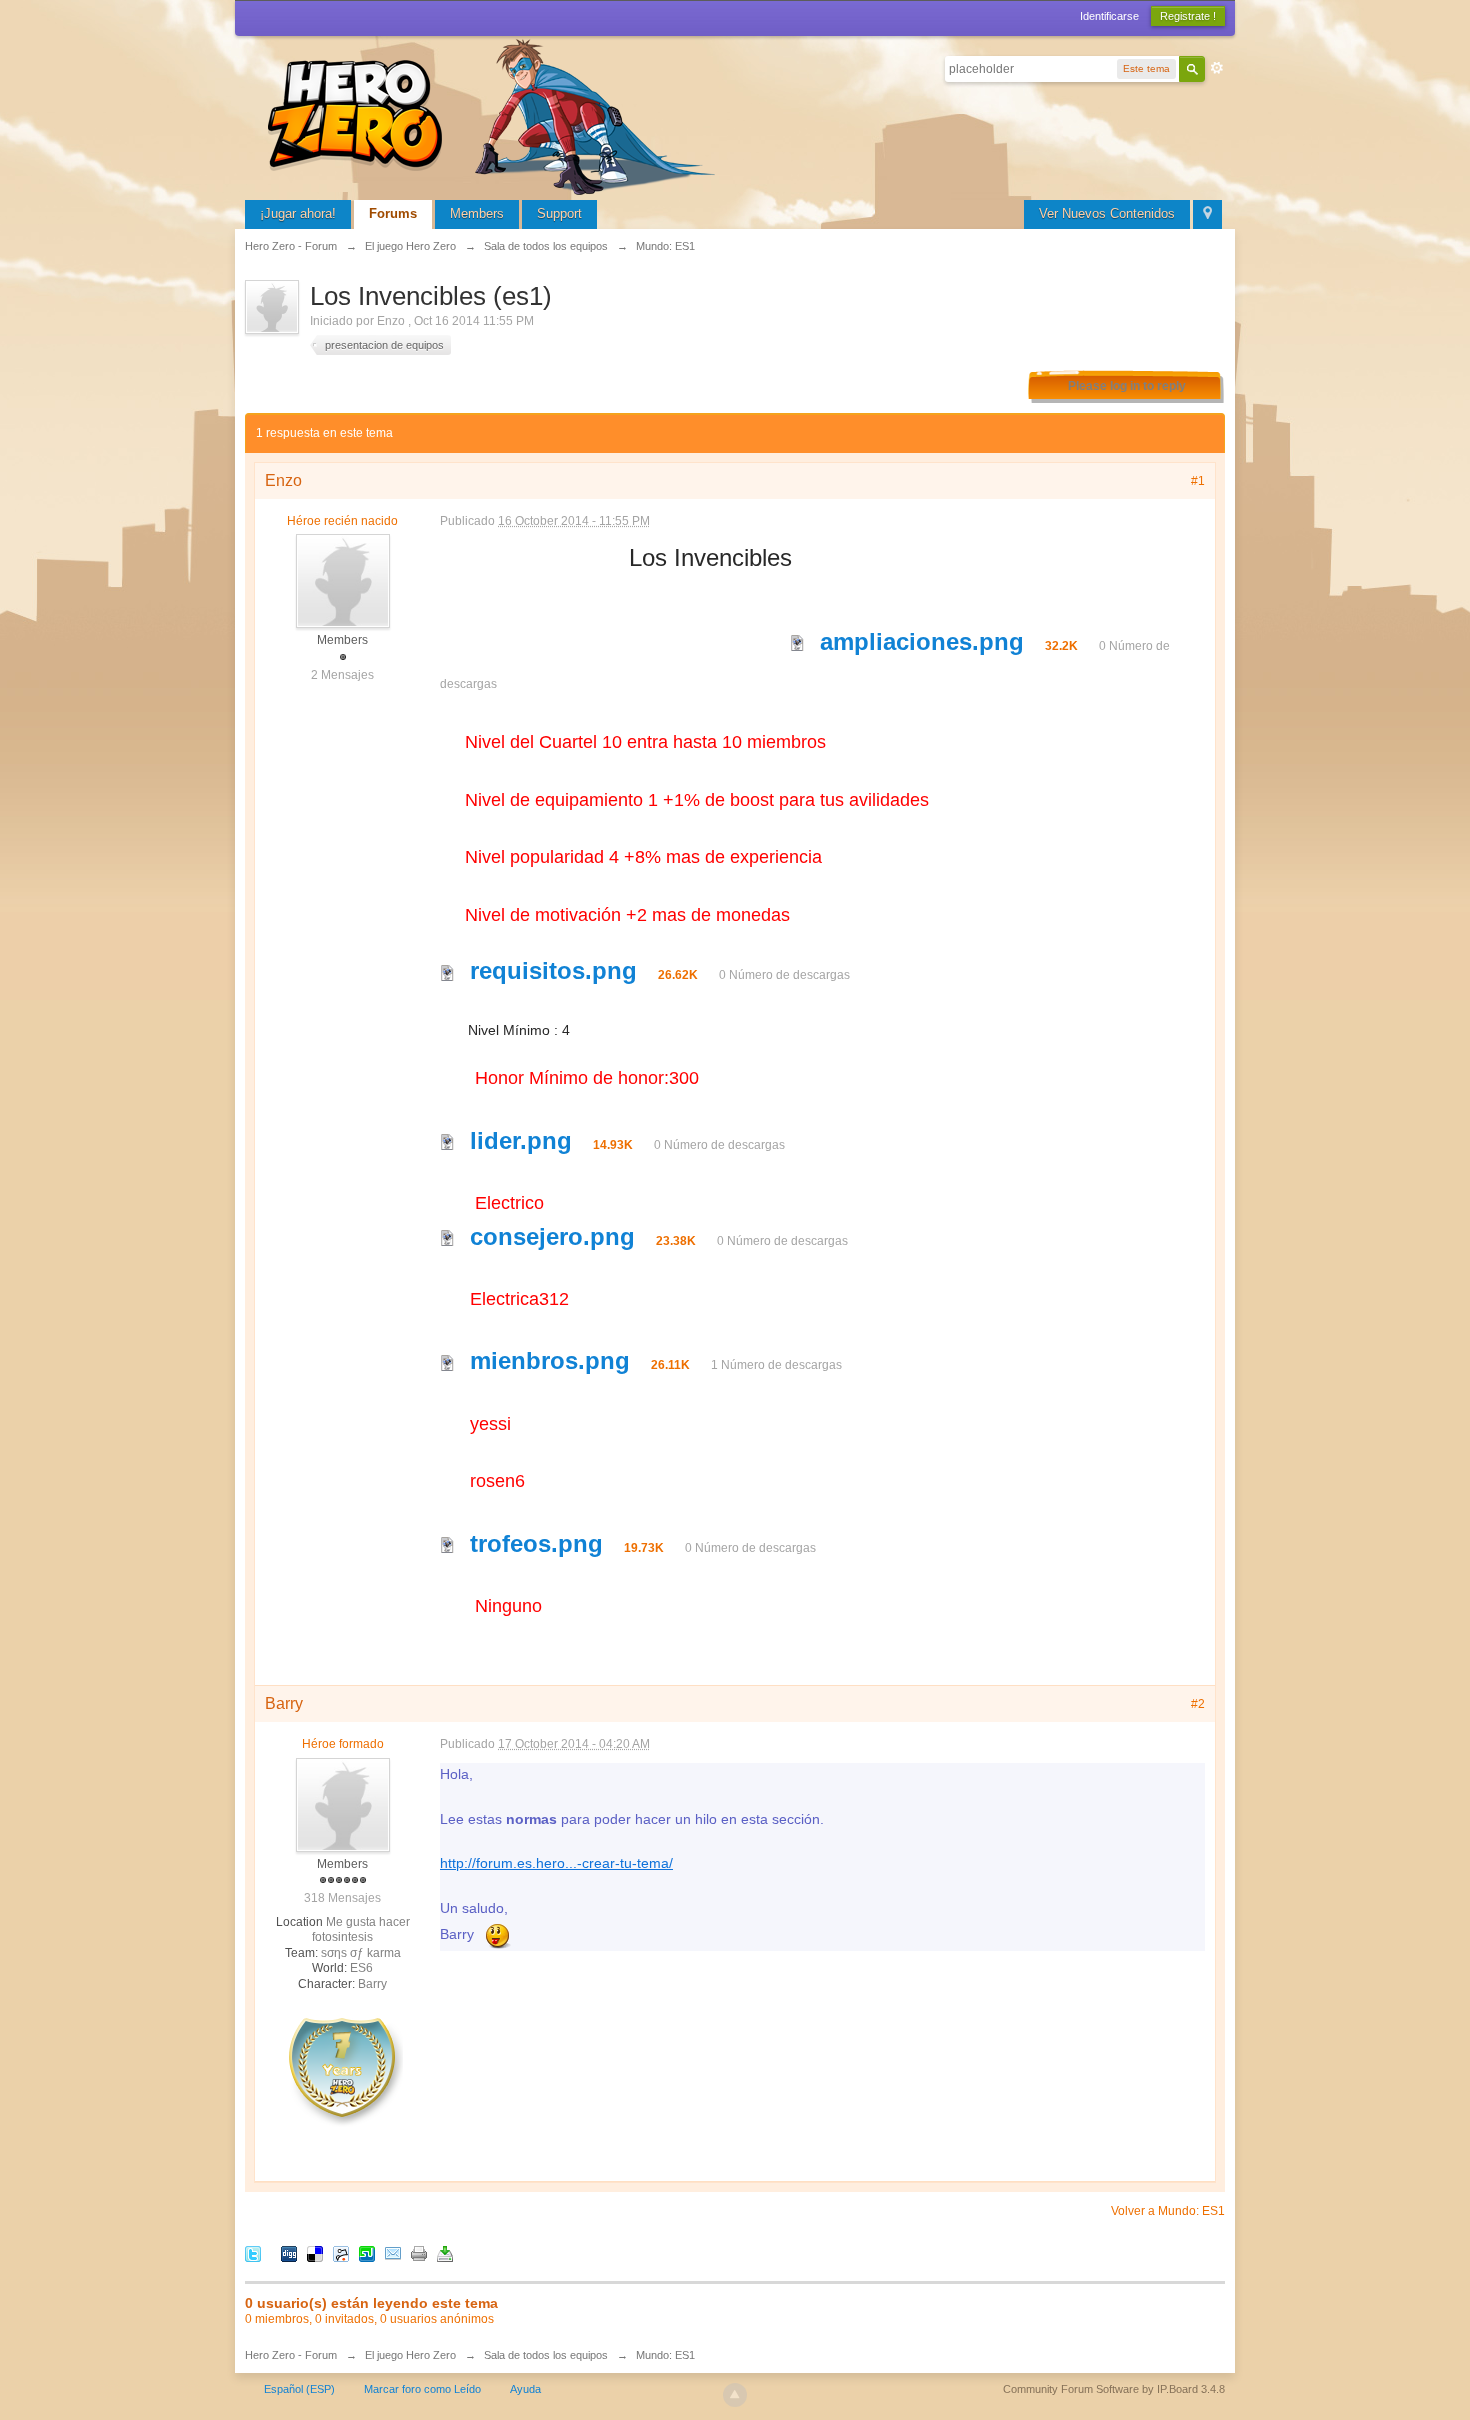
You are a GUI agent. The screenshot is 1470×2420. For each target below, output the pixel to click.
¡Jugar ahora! (298, 213)
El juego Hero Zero (410, 2355)
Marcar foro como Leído (422, 2389)
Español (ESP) (299, 2389)
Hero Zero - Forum (291, 2355)
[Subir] (735, 2395)
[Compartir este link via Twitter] (253, 2252)
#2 (1198, 1704)
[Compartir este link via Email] (393, 2252)
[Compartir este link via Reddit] (341, 2252)
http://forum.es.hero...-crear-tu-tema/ (556, 1863)
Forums (393, 213)
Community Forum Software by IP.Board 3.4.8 (1114, 2389)
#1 (1198, 481)
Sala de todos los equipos (546, 2355)
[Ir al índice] (495, 114)
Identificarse (1109, 16)
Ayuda (525, 2389)
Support (559, 213)
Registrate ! (1188, 16)
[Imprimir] (419, 2252)
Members (477, 213)
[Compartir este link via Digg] (289, 2252)
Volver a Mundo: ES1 (1168, 2211)
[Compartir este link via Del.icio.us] (315, 2252)
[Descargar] (445, 2252)
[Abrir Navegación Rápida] (1207, 214)
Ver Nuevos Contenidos (1107, 213)
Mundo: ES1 (665, 2355)
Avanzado (1217, 68)
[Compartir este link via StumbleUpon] (367, 2252)
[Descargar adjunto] (798, 641)
